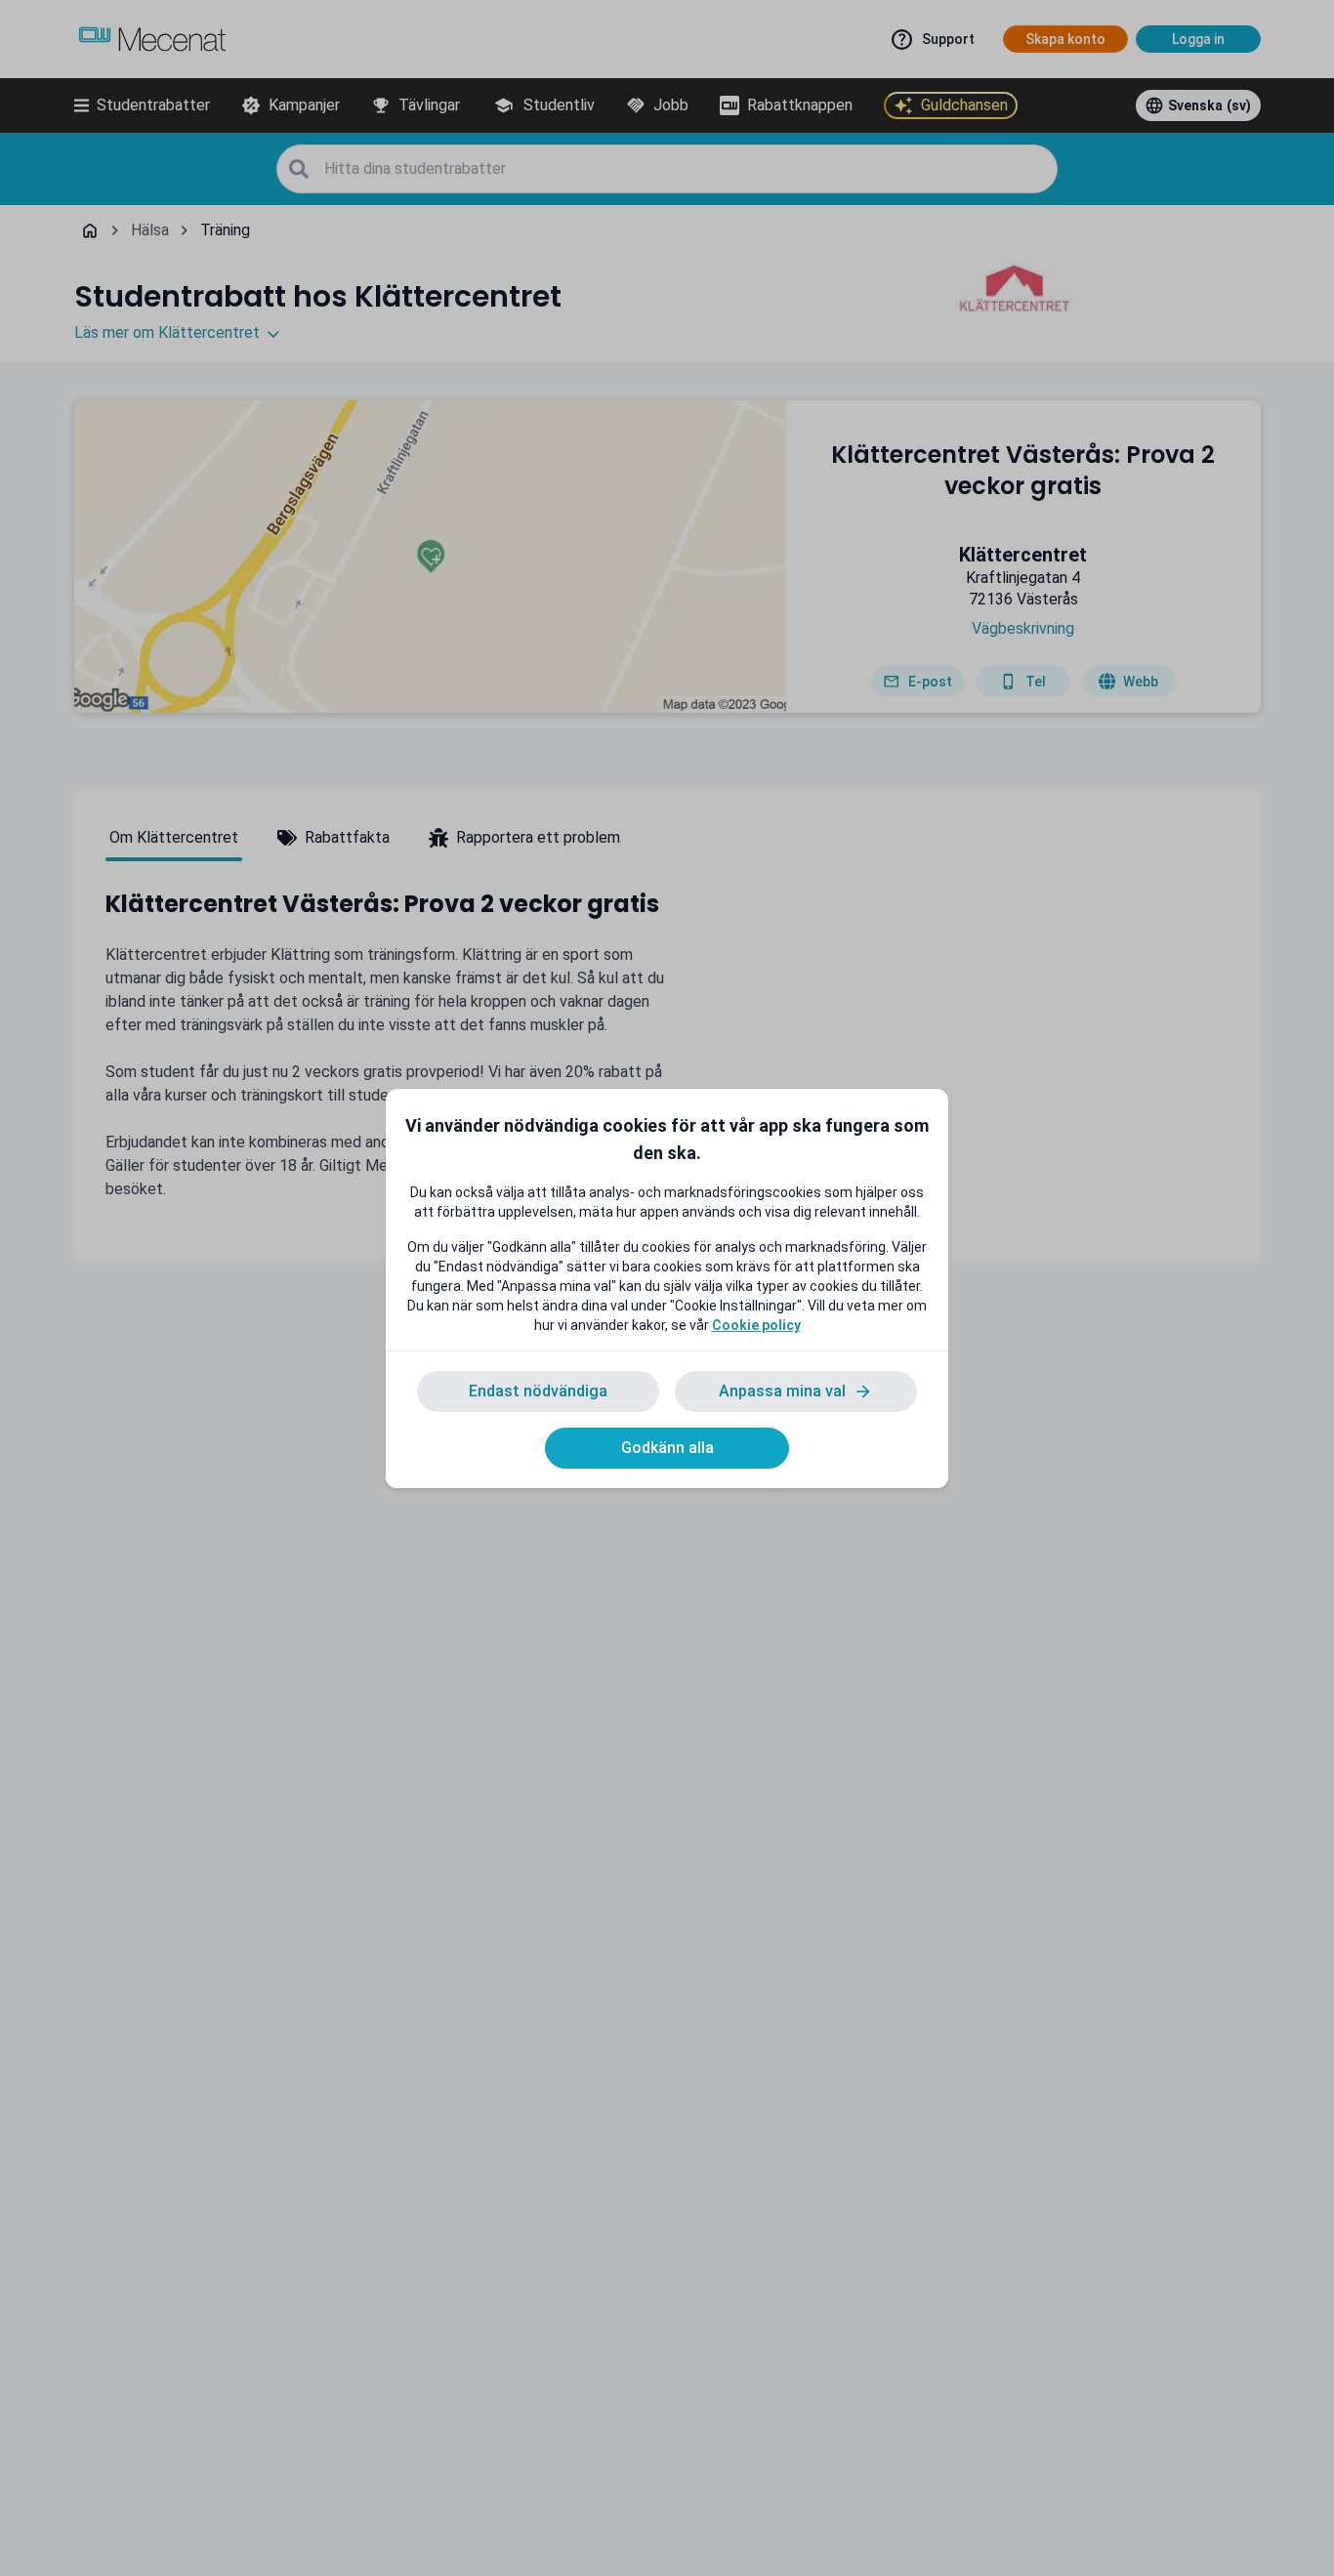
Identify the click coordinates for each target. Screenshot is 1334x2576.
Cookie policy (756, 1325)
